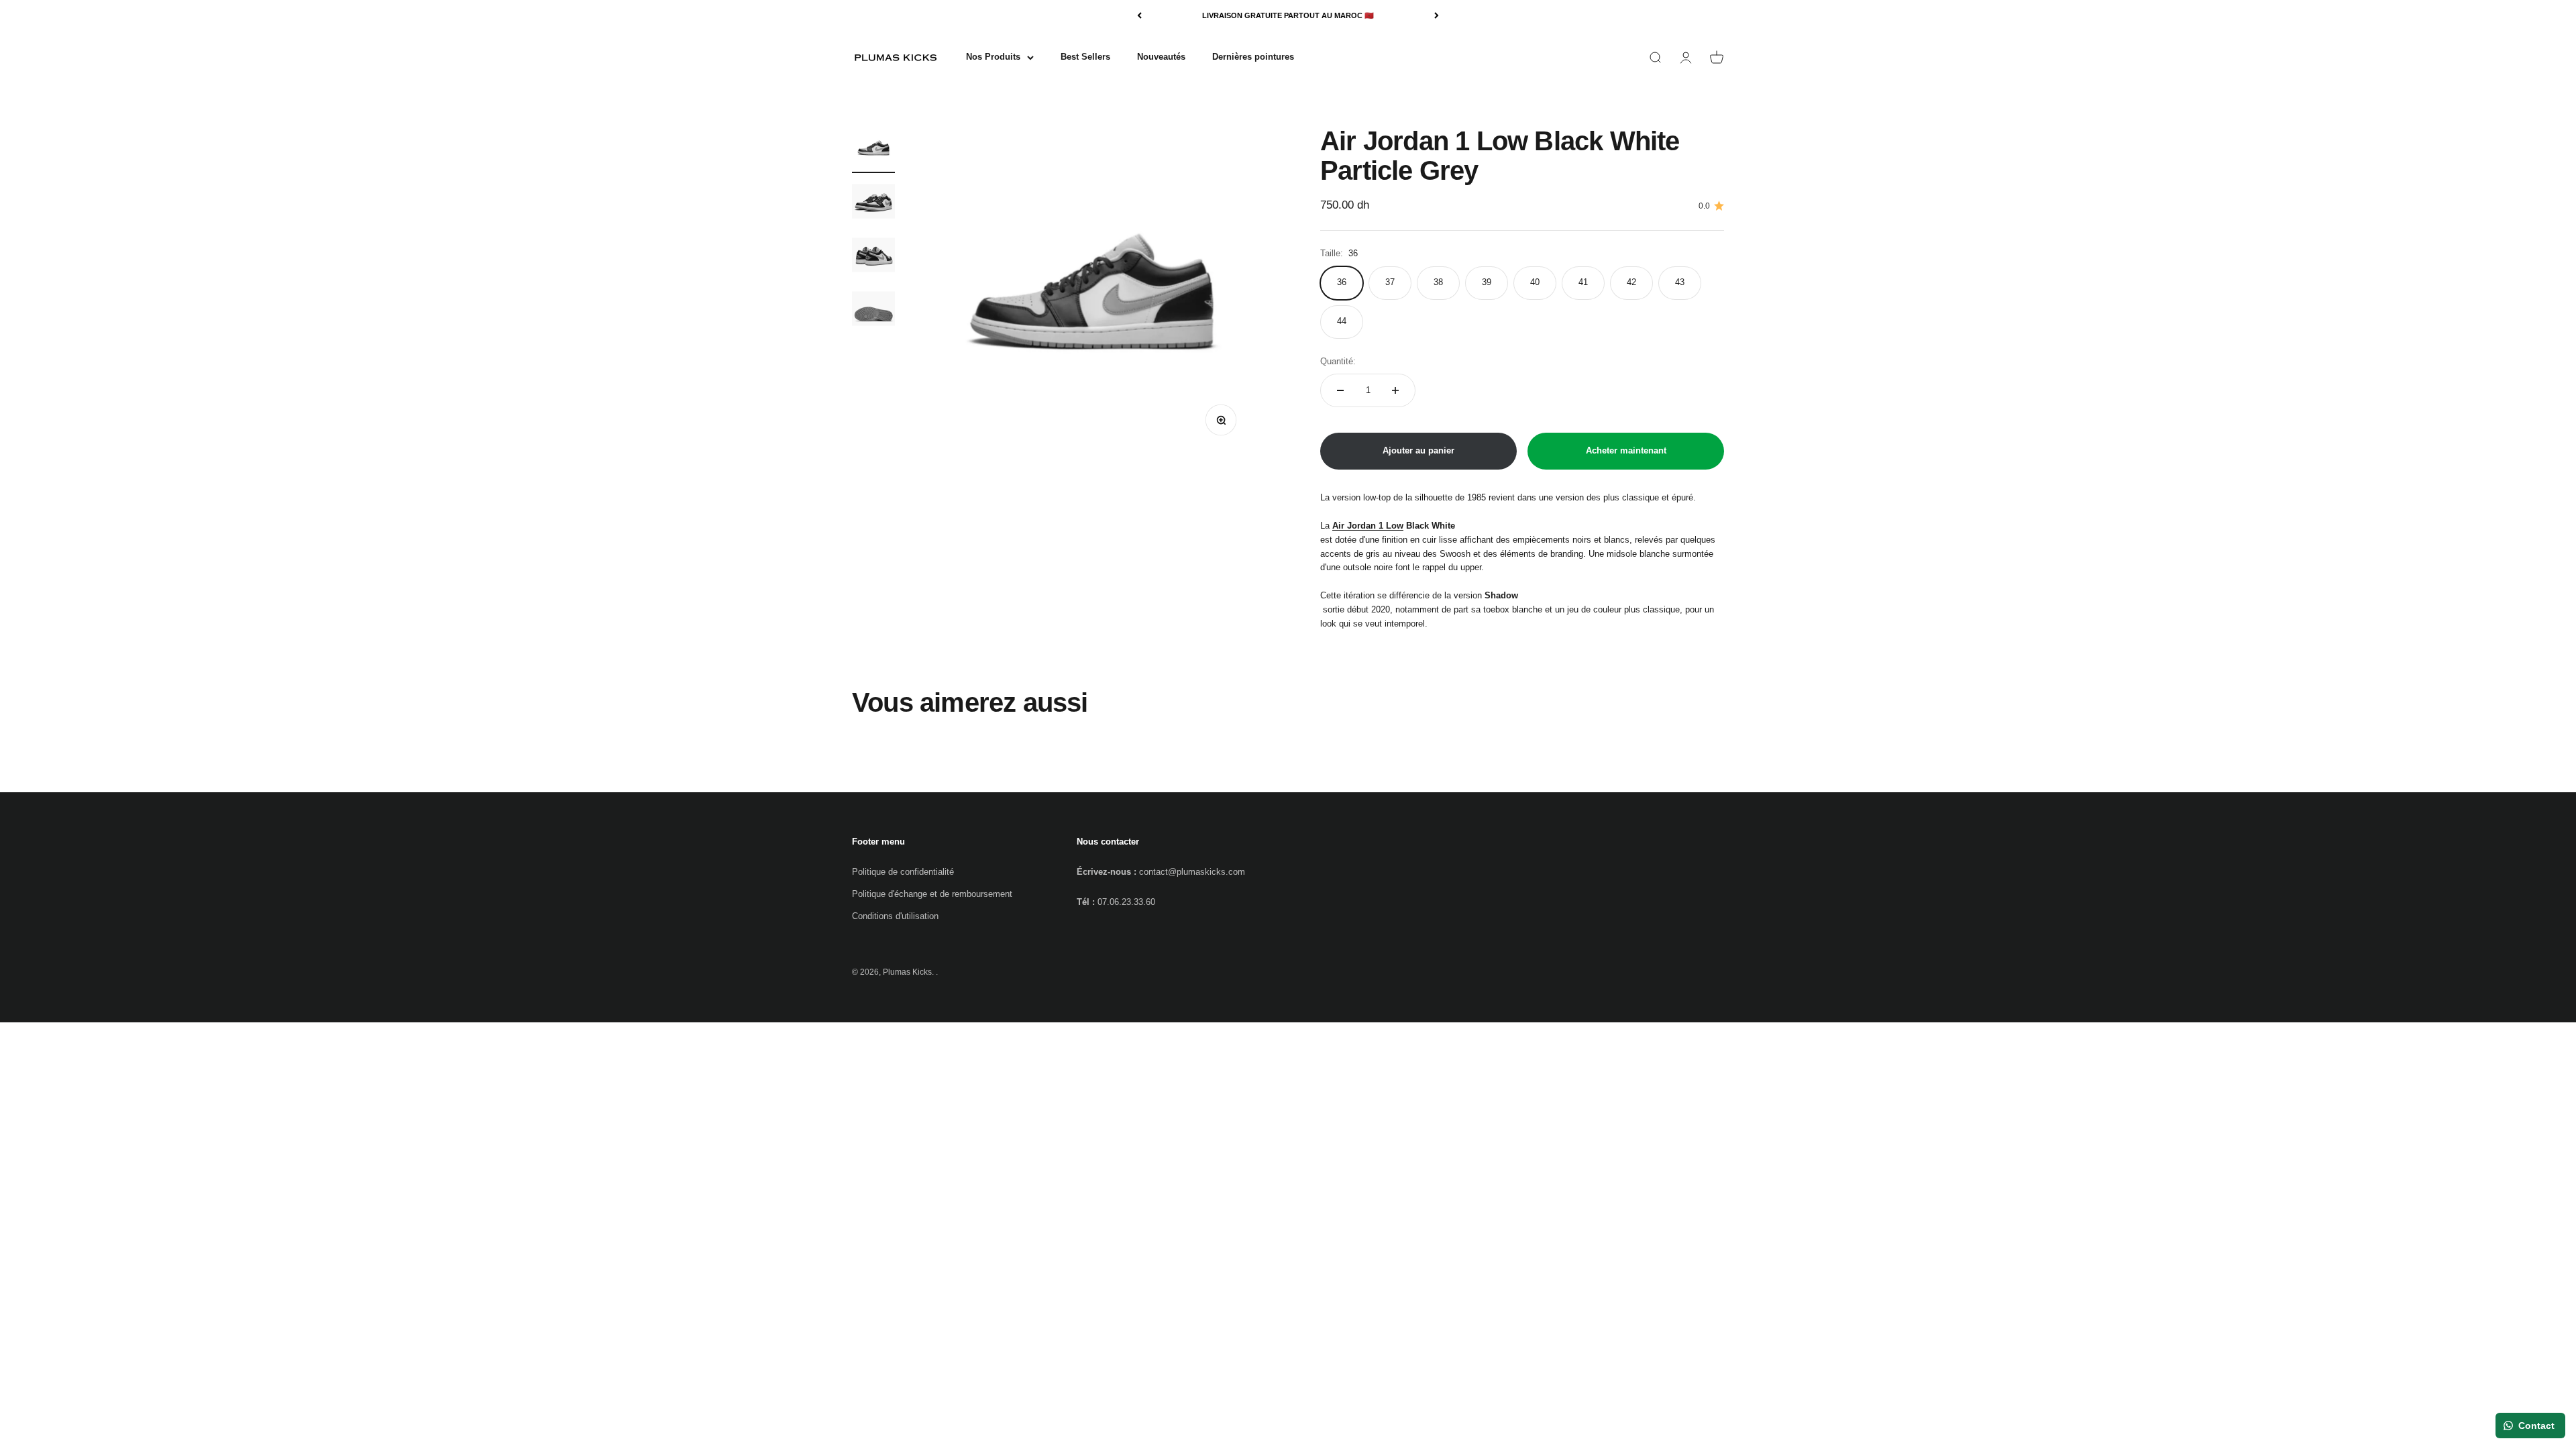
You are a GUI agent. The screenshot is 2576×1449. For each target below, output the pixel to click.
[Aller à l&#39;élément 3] (873, 257)
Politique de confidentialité (903, 872)
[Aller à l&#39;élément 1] (873, 150)
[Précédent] (1139, 16)
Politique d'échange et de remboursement (932, 894)
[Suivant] (1437, 16)
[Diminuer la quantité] (1340, 390)
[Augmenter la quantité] (1395, 390)
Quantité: (1338, 361)
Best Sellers (1085, 57)
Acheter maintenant (1626, 450)
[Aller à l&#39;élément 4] (873, 311)
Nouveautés (1161, 57)
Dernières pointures (1253, 57)
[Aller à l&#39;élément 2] (873, 203)
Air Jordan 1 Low (1368, 526)
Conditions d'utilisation (895, 916)
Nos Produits (993, 57)
